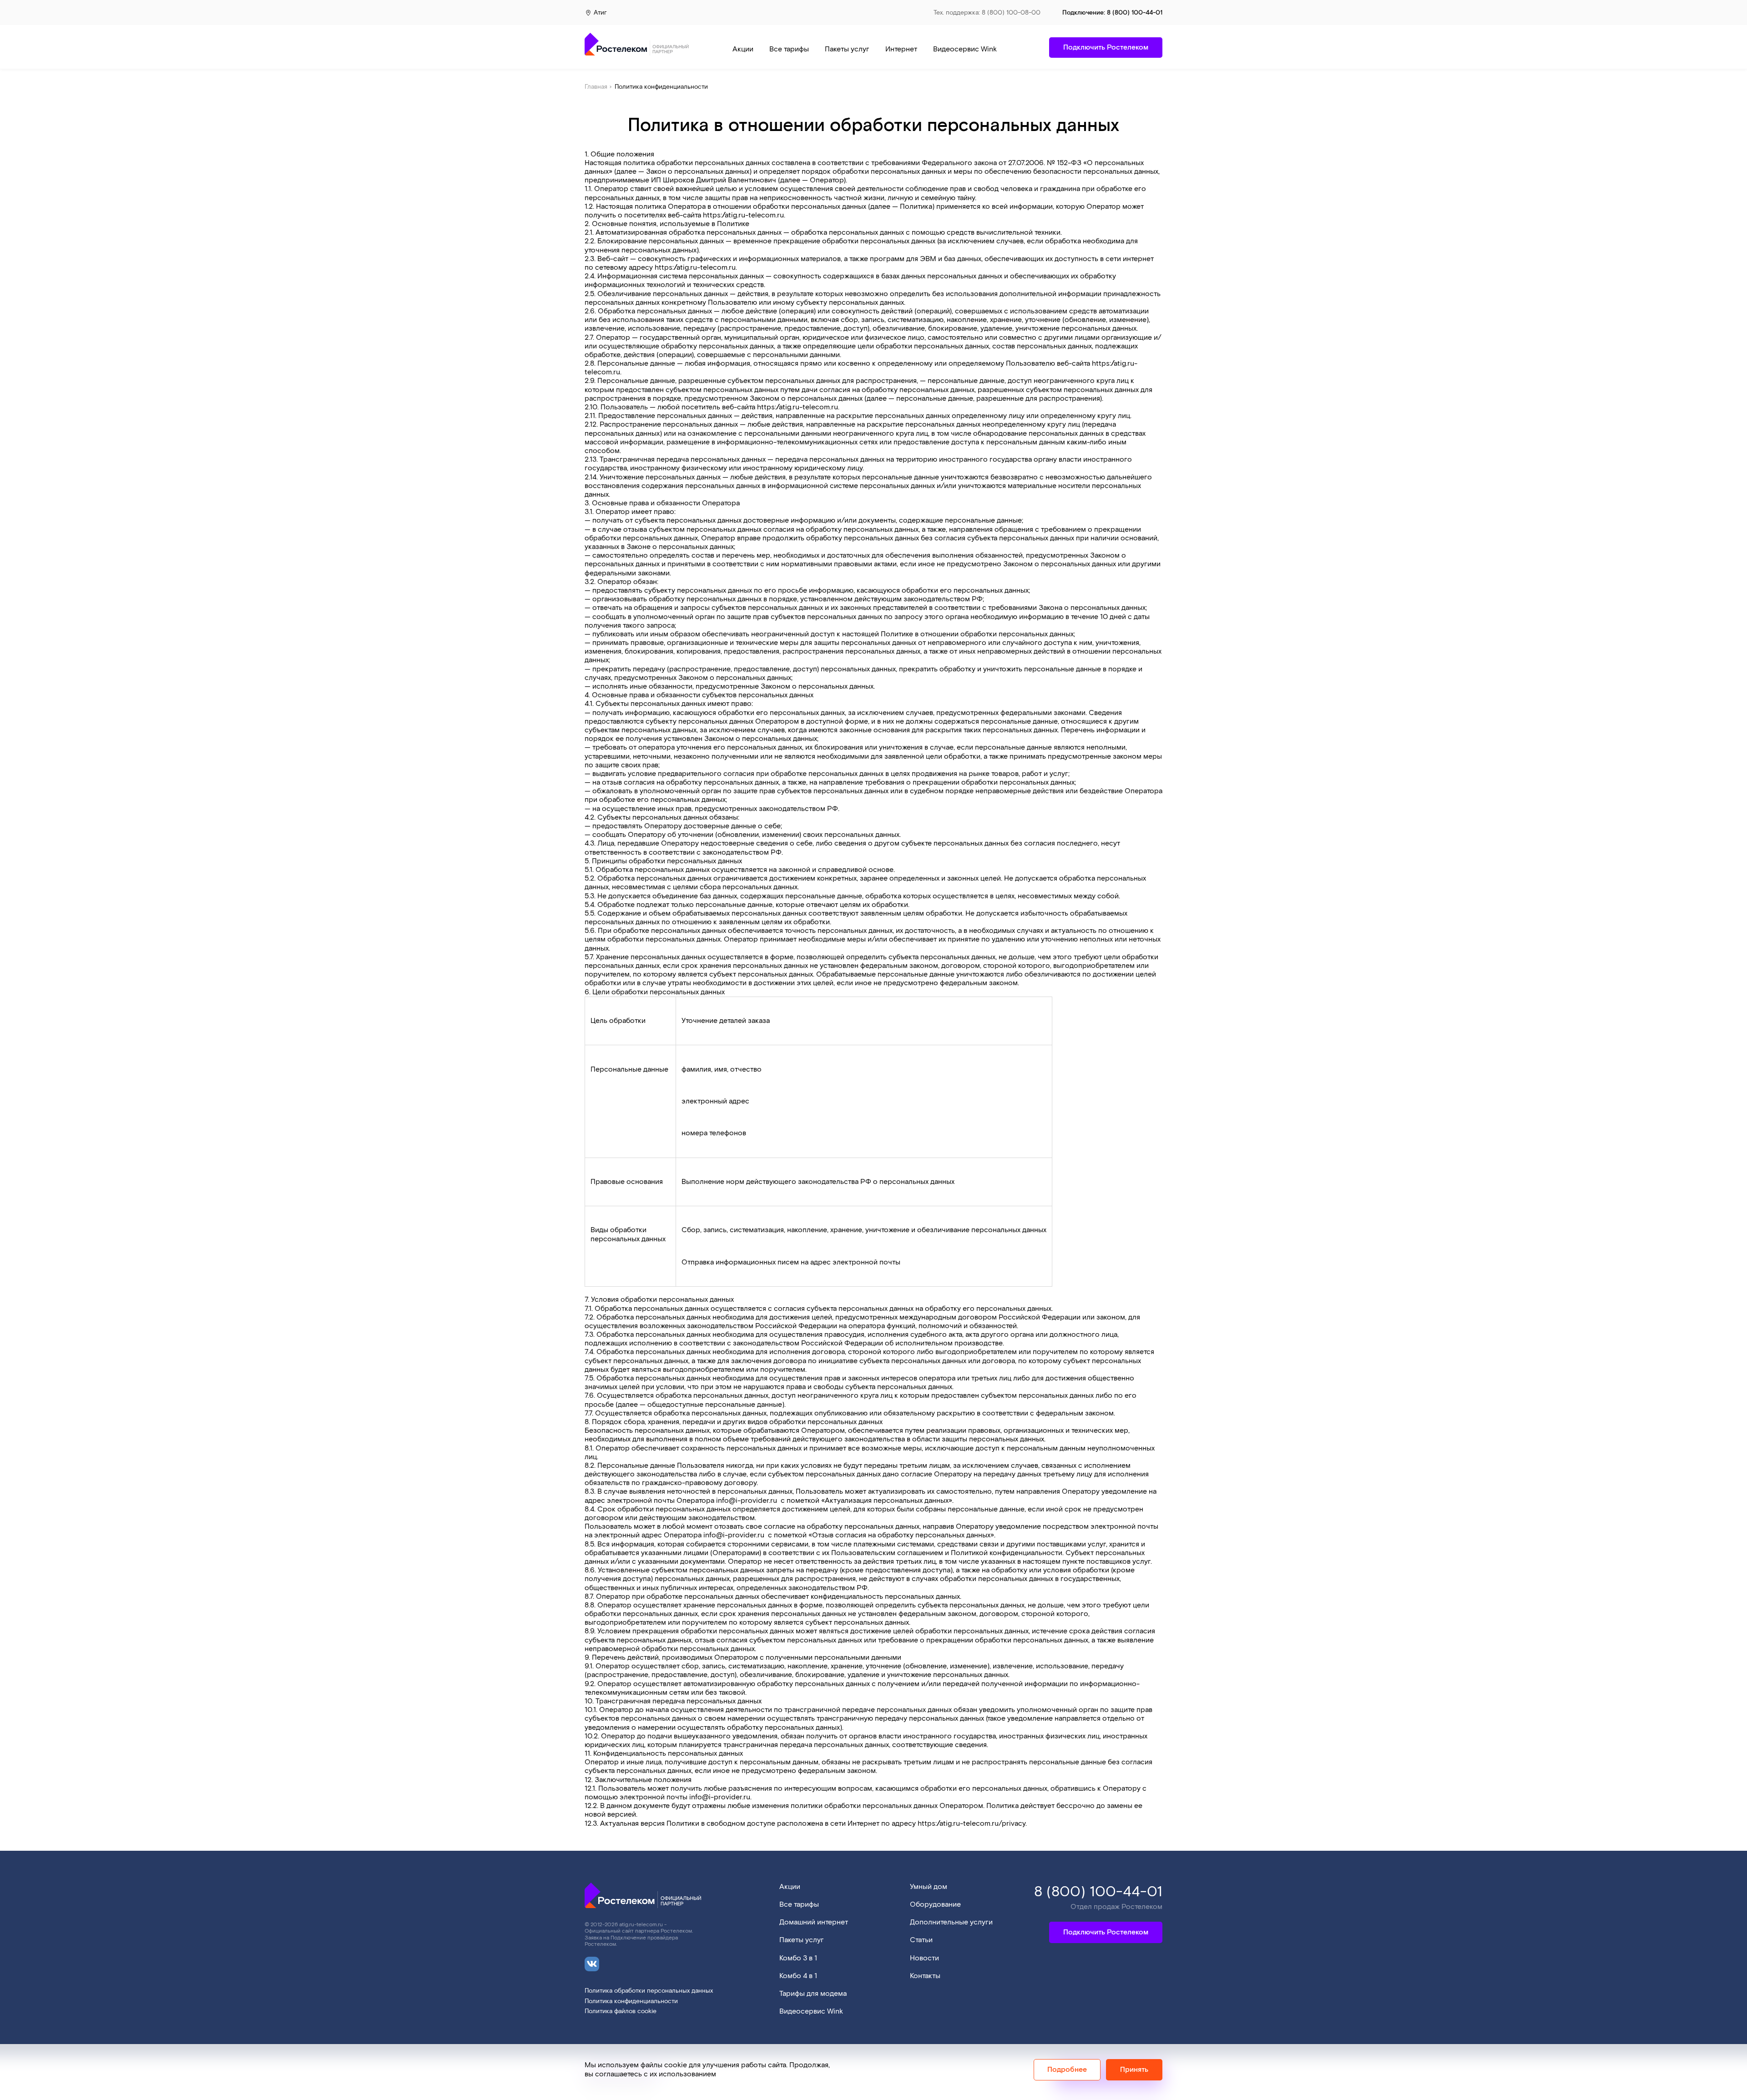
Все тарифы (789, 49)
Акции (743, 49)
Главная (596, 87)
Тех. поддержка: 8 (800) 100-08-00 (987, 13)
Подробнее (1067, 2069)
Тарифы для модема (813, 1994)
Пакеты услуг (847, 49)
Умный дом (929, 1887)
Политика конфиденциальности (631, 2002)
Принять (1134, 2069)
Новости (924, 1958)
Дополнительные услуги (951, 1922)
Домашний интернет (814, 1922)
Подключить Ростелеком (1106, 1932)
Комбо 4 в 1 (798, 1976)
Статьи (921, 1940)
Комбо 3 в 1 (798, 1958)
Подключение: (1112, 13)
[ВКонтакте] (592, 1959)
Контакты (925, 1976)
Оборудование (935, 1905)
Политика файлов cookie (621, 2012)
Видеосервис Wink (965, 49)
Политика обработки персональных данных (649, 1991)
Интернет (901, 49)
